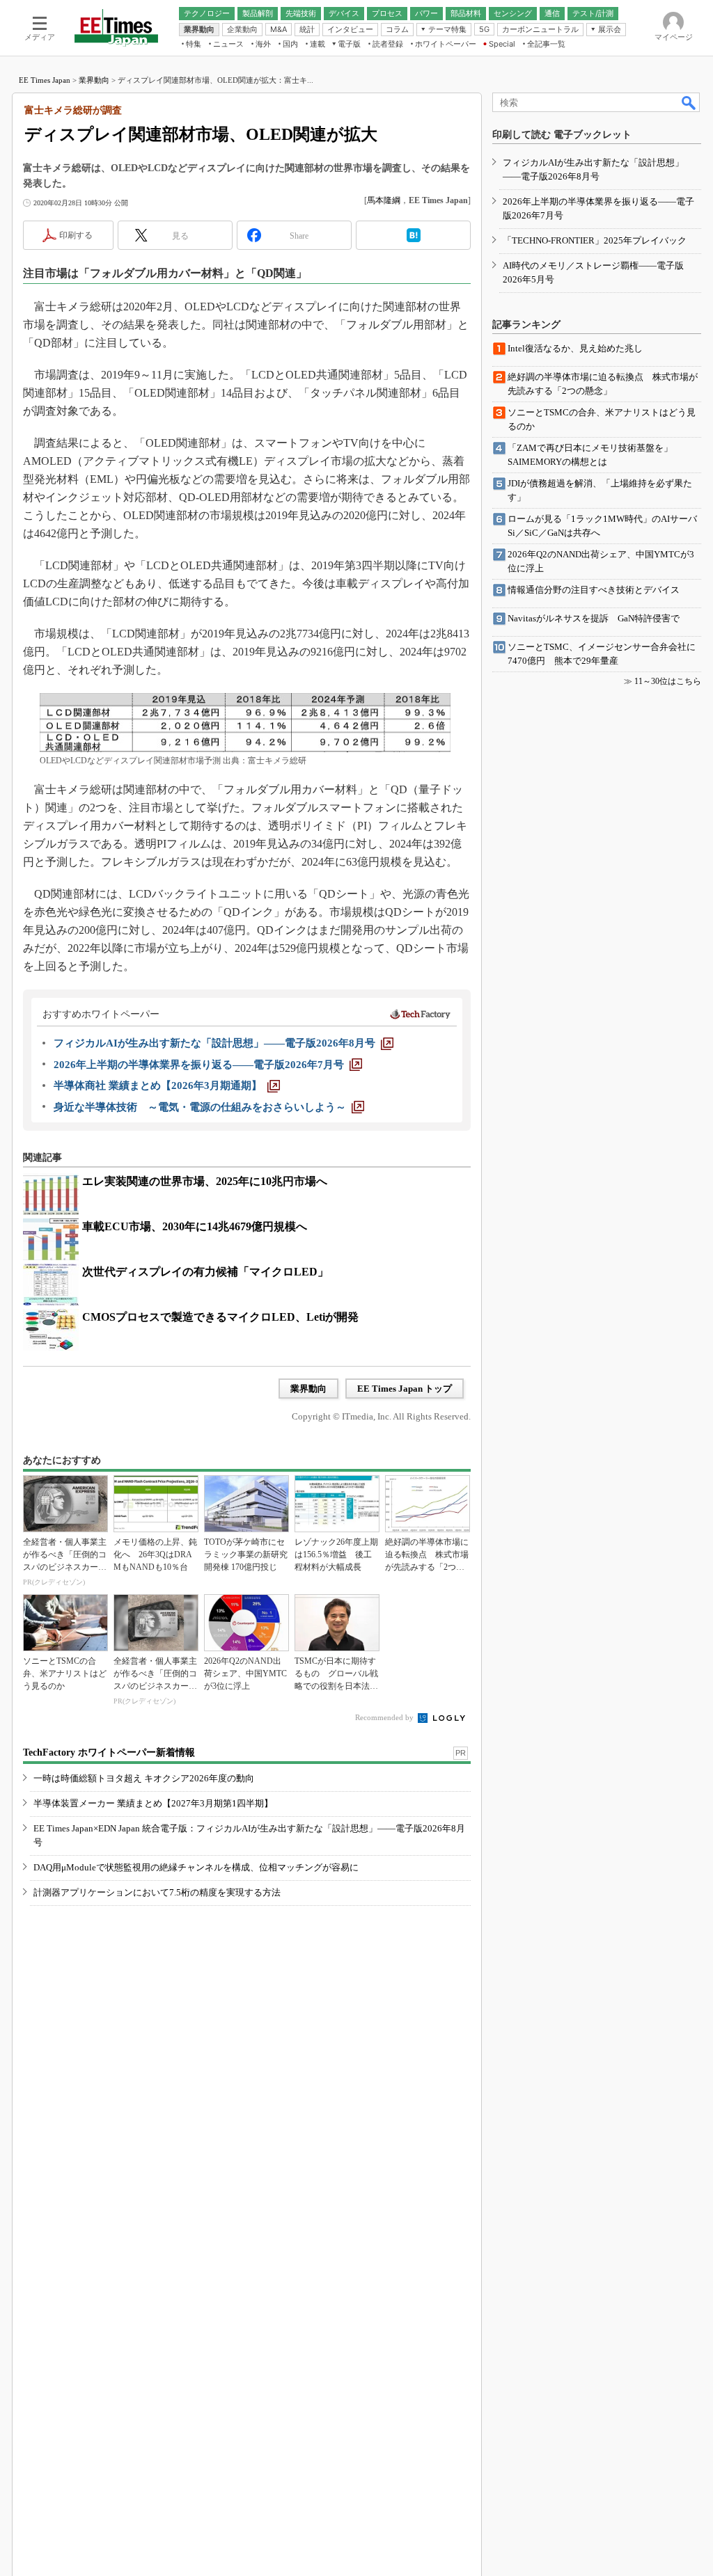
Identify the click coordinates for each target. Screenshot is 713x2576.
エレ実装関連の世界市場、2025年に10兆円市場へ (205, 1181)
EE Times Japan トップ (405, 1389)
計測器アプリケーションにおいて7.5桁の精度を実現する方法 (157, 1892)
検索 (689, 102)
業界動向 (94, 80)
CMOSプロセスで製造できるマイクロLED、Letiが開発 (220, 1317)
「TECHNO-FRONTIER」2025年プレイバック (595, 240)
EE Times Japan (45, 80)
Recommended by (385, 1717)
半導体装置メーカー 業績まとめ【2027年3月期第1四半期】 (153, 1803)
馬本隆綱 (384, 200)
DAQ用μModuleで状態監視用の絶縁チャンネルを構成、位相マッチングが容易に (196, 1867)
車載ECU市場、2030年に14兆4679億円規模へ (195, 1226)
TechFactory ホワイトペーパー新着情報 (109, 1752)
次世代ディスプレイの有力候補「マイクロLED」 (205, 1272)
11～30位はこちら (668, 681)
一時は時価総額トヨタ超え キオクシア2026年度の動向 (144, 1778)
